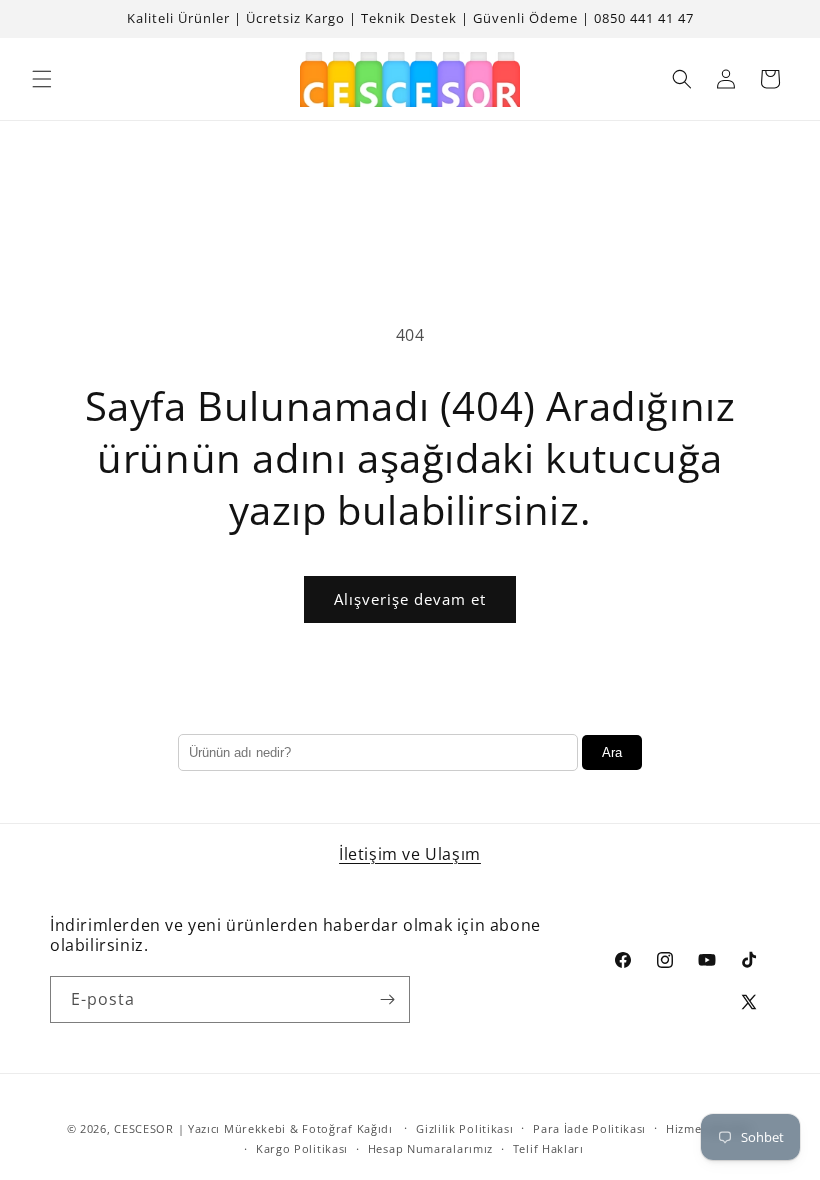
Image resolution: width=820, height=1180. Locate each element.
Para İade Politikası (589, 1128)
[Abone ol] (387, 999)
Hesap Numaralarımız (430, 1148)
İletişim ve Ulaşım (410, 854)
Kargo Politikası (302, 1148)
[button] (42, 79)
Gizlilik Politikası (464, 1128)
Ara (612, 752)
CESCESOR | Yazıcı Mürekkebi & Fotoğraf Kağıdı (253, 1128)
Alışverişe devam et (410, 599)
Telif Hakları (548, 1148)
